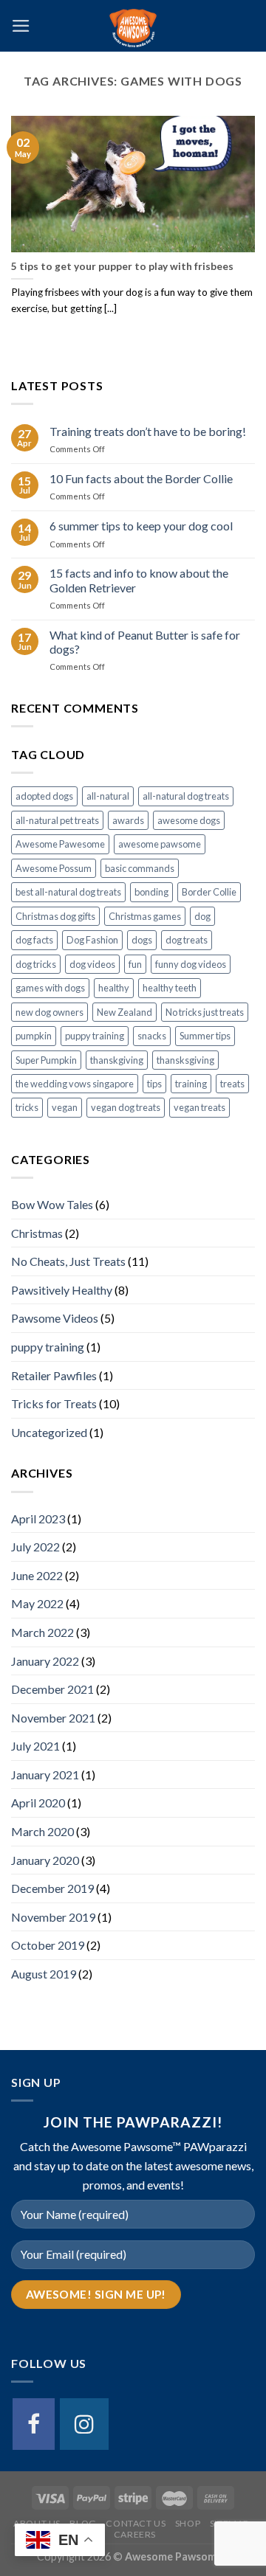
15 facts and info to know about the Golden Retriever (139, 580)
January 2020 (45, 1860)
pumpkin (34, 1036)
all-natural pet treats (57, 820)
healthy (114, 988)
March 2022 (42, 1632)
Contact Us (136, 2523)
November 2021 (53, 1718)
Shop (188, 2523)
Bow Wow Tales (52, 1204)
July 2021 (35, 1746)
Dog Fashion (92, 940)
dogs (142, 940)
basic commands (140, 868)
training (191, 1084)
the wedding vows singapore (75, 1084)
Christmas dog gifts (55, 916)
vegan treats (199, 1107)
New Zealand (125, 1012)
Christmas (37, 1233)
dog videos (92, 964)
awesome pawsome (160, 844)
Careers (135, 2534)
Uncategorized (49, 1432)
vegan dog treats (126, 1107)
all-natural (108, 796)
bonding (151, 892)
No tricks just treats (205, 1012)
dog (202, 916)
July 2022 (35, 1547)
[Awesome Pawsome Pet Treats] (133, 26)
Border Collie (209, 892)
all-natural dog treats (186, 796)
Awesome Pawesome (60, 844)
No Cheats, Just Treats (68, 1261)
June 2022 (37, 1575)
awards (128, 820)
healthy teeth (170, 988)
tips (154, 1084)
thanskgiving (117, 1060)
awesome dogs (189, 820)
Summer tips (205, 1036)
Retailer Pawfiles (54, 1375)
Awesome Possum (54, 868)
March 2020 (42, 1831)
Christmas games (145, 916)
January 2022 (45, 1661)
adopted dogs (44, 796)
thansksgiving (185, 1060)
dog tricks (36, 964)
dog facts (34, 940)
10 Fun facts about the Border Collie (141, 478)
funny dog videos (191, 964)
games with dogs (50, 988)
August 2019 (44, 1974)
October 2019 (48, 1945)
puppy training (95, 1036)
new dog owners (50, 1012)
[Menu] (21, 26)
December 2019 (52, 1888)
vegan (65, 1107)
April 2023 (38, 1519)
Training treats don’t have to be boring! (148, 431)
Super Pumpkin (46, 1060)
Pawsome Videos (55, 1318)
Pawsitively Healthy (62, 1290)
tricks (27, 1107)
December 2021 (52, 1689)
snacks (152, 1036)
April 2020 (38, 1803)
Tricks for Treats (54, 1403)
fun (135, 964)
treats (232, 1084)
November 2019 (53, 1917)
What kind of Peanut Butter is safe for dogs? (145, 642)
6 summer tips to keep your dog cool (141, 526)
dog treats (187, 940)
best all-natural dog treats (68, 892)
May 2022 (37, 1603)
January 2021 (45, 1775)
